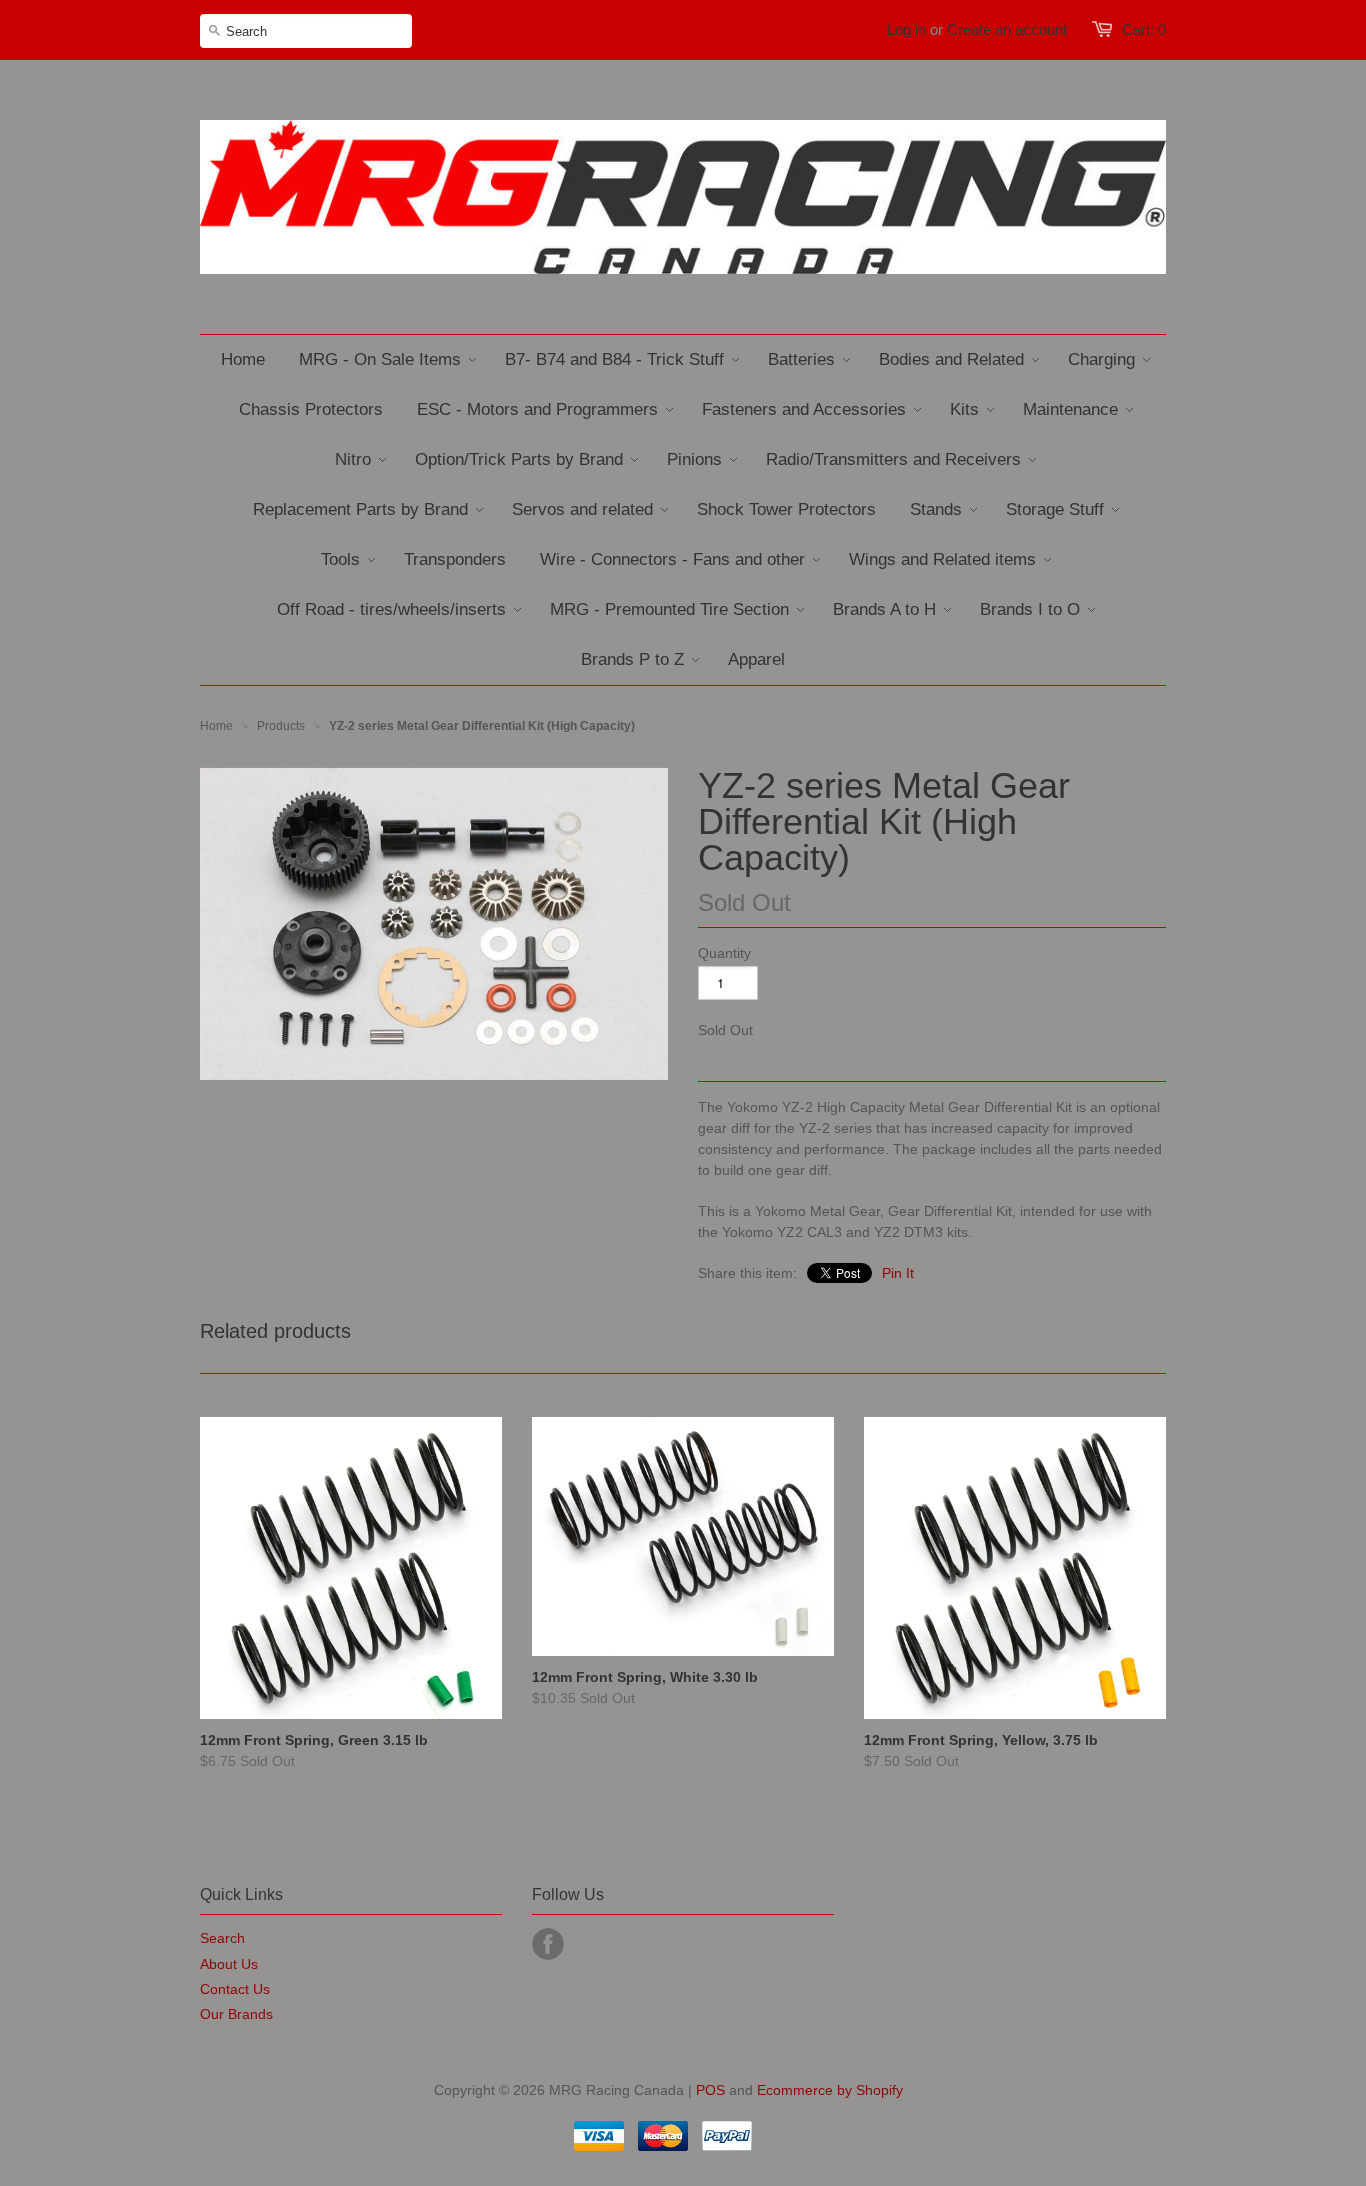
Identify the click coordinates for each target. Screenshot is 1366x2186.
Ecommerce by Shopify (830, 2090)
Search (222, 1938)
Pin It (898, 1273)
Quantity (724, 953)
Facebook (548, 1944)
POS (710, 2090)
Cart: (1144, 29)
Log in (906, 29)
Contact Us (235, 1989)
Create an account (1007, 29)
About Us (229, 1964)
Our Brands (236, 2014)
